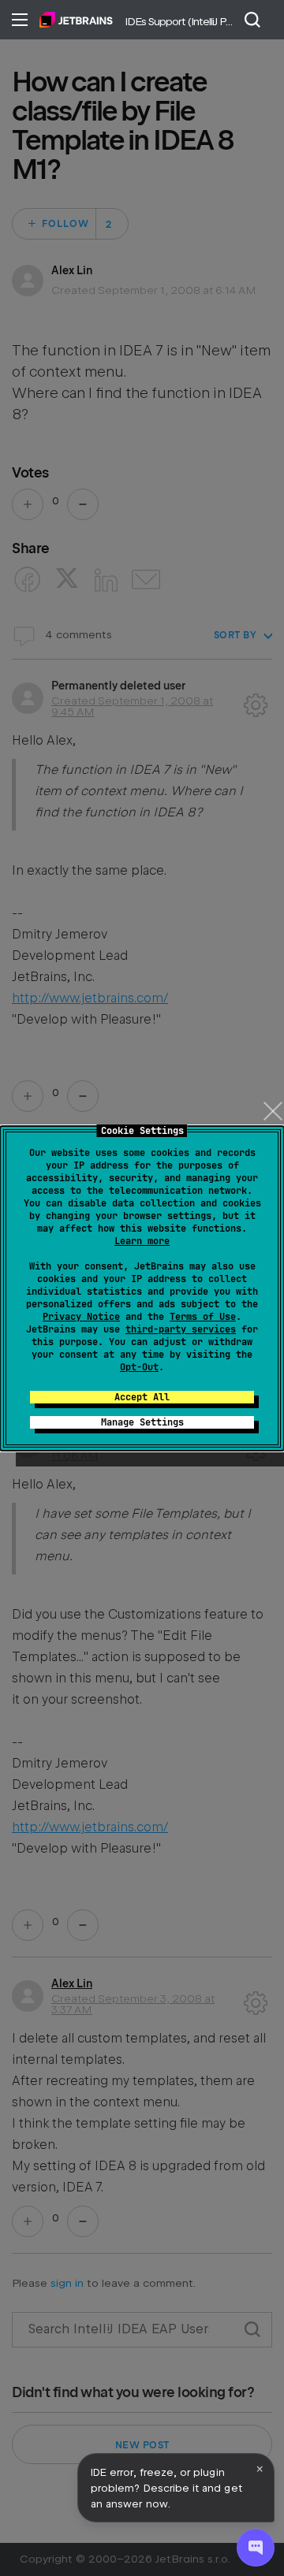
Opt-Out (139, 1367)
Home (76, 20)
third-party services (181, 1329)
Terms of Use (203, 1317)
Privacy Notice (81, 1317)
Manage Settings (142, 1422)
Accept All (142, 1397)
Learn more (142, 1241)
